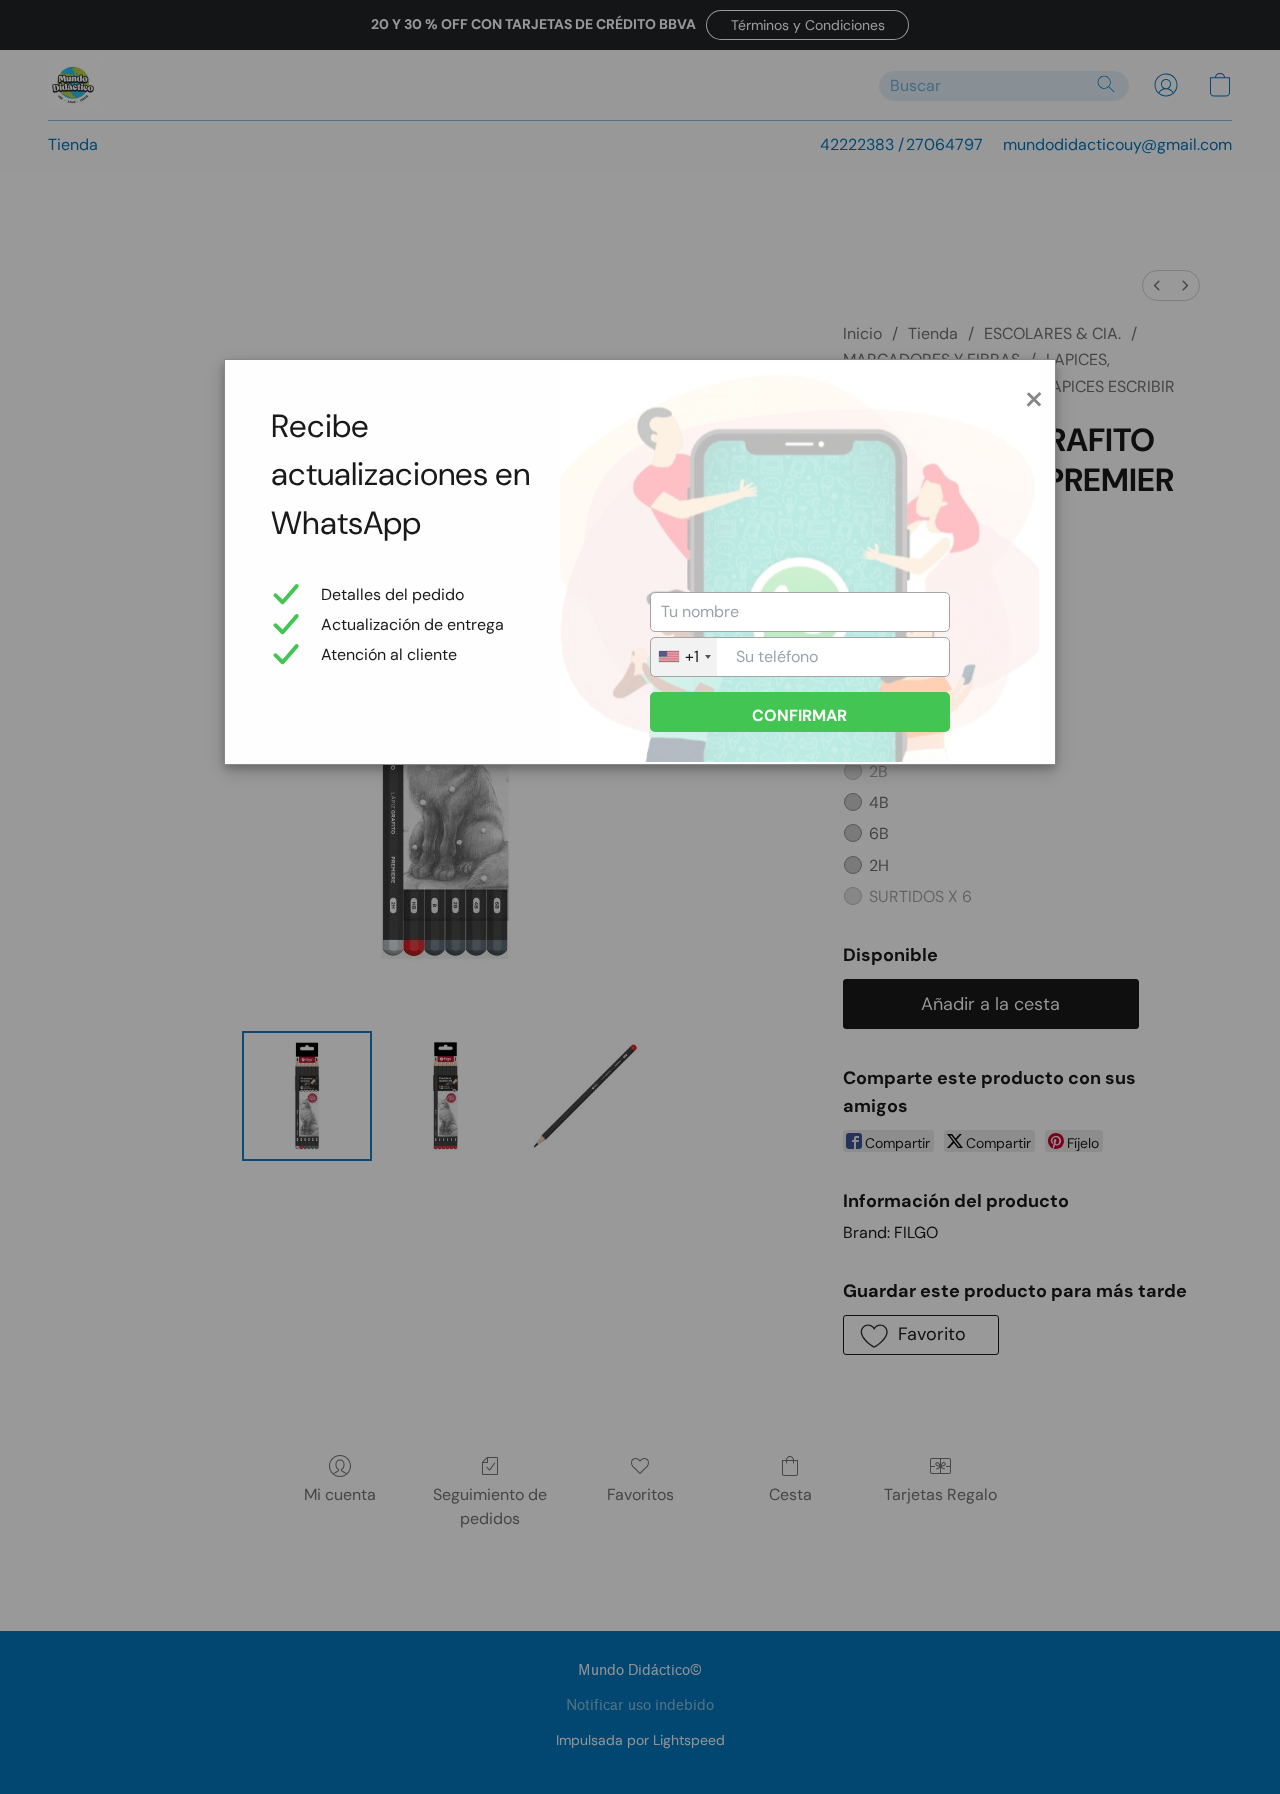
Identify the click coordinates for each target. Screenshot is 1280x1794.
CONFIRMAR (799, 715)
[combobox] (684, 657)
